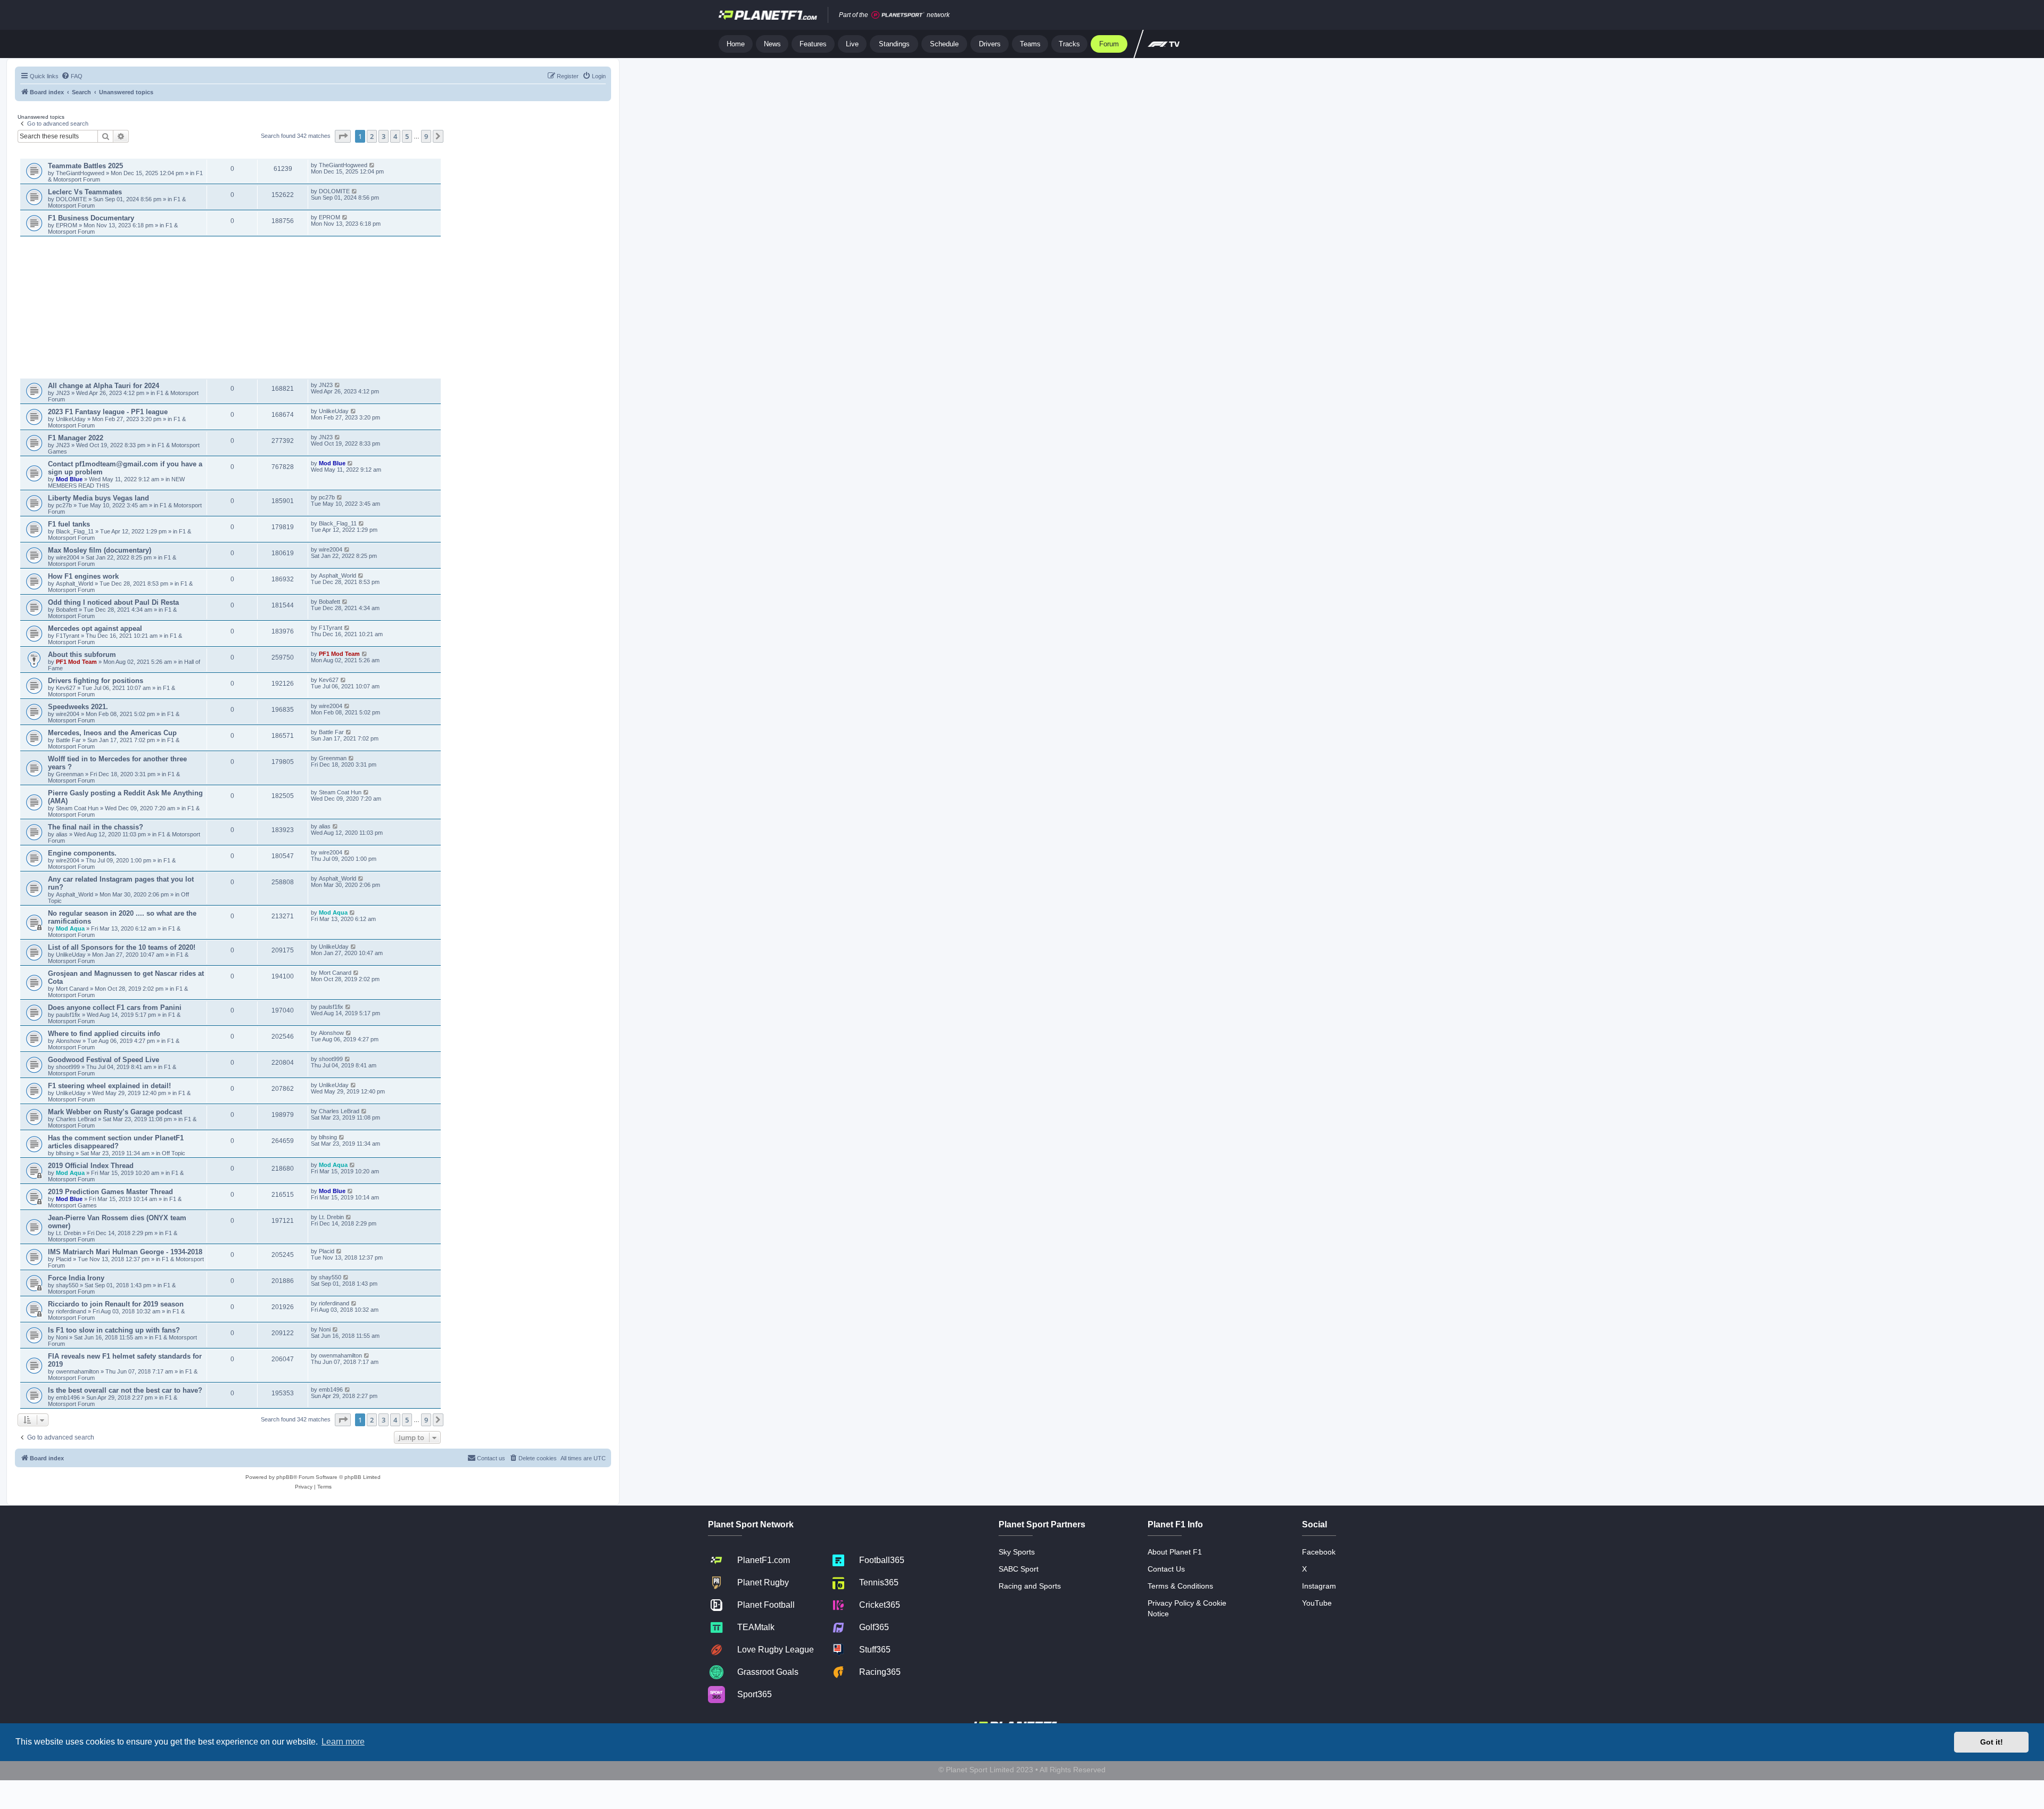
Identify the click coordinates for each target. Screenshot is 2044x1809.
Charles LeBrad (76, 1119)
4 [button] (395, 136)
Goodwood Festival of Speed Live (104, 1060)
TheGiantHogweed (80, 173)
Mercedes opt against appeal (95, 628)
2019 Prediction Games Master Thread (110, 1192)
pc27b (64, 505)
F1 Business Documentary (91, 218)
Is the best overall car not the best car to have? (125, 1390)
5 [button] (407, 136)
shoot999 (68, 1067)
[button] (343, 136)
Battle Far (69, 740)
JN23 (64, 393)
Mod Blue (70, 479)
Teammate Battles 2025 (85, 166)
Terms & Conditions (1180, 1586)
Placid (64, 1259)
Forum (1109, 44)
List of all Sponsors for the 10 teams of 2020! (122, 947)
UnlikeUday (72, 419)
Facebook (1319, 1552)
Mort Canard (72, 989)
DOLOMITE (72, 199)
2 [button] (372, 136)
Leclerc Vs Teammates (85, 192)
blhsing (66, 1153)
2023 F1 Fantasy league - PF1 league (108, 412)
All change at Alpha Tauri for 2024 (104, 386)
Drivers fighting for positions (96, 681)
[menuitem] (72, 76)
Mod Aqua (70, 928)
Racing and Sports (1030, 1586)
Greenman (71, 774)
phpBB (285, 1477)
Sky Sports (1017, 1552)
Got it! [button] (1992, 1742)
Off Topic (174, 1153)
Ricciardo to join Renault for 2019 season (116, 1304)
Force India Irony (76, 1278)
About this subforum (82, 655)
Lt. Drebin (68, 1233)
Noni (62, 1337)
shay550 (67, 1285)
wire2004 (68, 557)
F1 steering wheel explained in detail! (109, 1086)
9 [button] (426, 136)
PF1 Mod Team (77, 662)
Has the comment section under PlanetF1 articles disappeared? (116, 1142)
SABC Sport (1019, 1569)
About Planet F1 (1175, 1552)
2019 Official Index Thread (91, 1166)
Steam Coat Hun (77, 808)
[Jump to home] (768, 15)
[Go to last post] (372, 165)
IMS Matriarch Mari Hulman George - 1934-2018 (125, 1252)
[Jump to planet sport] (898, 15)
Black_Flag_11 (75, 531)
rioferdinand (71, 1311)
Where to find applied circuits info (104, 1034)
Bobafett (67, 610)
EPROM (67, 225)
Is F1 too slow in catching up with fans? (114, 1330)
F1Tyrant (68, 636)
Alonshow (68, 1041)
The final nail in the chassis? (96, 827)
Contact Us (1166, 1569)
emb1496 (68, 1397)
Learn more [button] (343, 1742)
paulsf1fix (68, 1015)
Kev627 (67, 688)
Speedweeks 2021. (78, 707)
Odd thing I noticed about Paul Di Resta (113, 602)
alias (63, 834)
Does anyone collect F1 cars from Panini (115, 1008)
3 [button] (384, 136)
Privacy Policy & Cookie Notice (1187, 1608)
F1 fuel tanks (69, 524)
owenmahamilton (77, 1371)
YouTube (1317, 1603)
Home (736, 44)
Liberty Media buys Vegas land (98, 498)
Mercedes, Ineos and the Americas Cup (112, 733)
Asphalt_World (75, 583)
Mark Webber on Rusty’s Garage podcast (115, 1112)
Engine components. (82, 853)
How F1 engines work (83, 576)
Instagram (1319, 1586)
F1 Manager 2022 (76, 438)
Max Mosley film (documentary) (100, 550)
